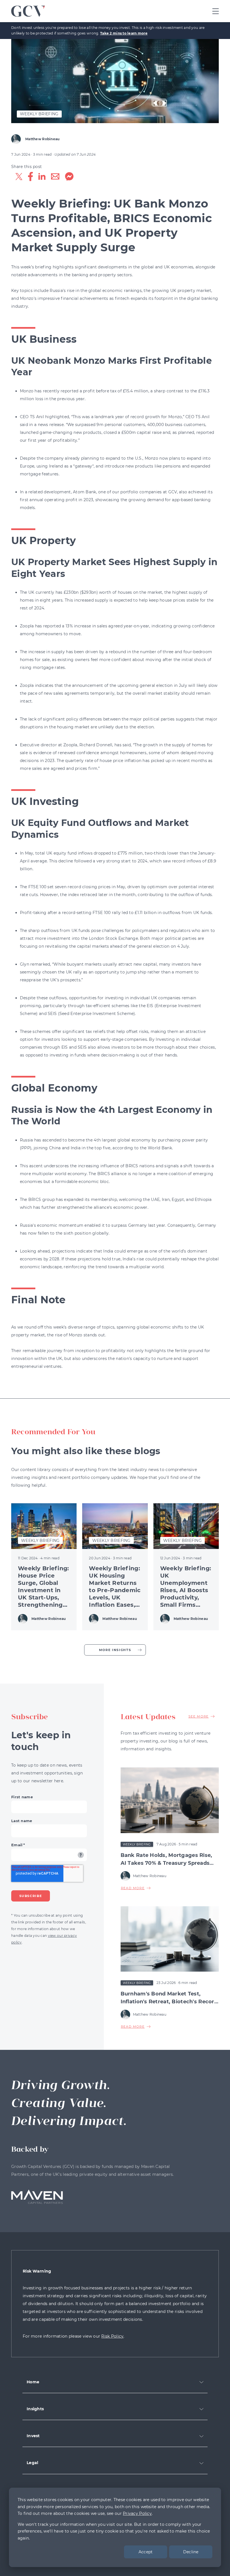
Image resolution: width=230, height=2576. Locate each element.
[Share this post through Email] (55, 178)
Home (33, 2382)
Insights (35, 2409)
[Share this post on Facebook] (30, 178)
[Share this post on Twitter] (19, 178)
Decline (191, 2552)
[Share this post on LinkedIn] (42, 178)
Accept (146, 2552)
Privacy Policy (137, 2513)
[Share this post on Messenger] (69, 178)
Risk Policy (112, 2336)
